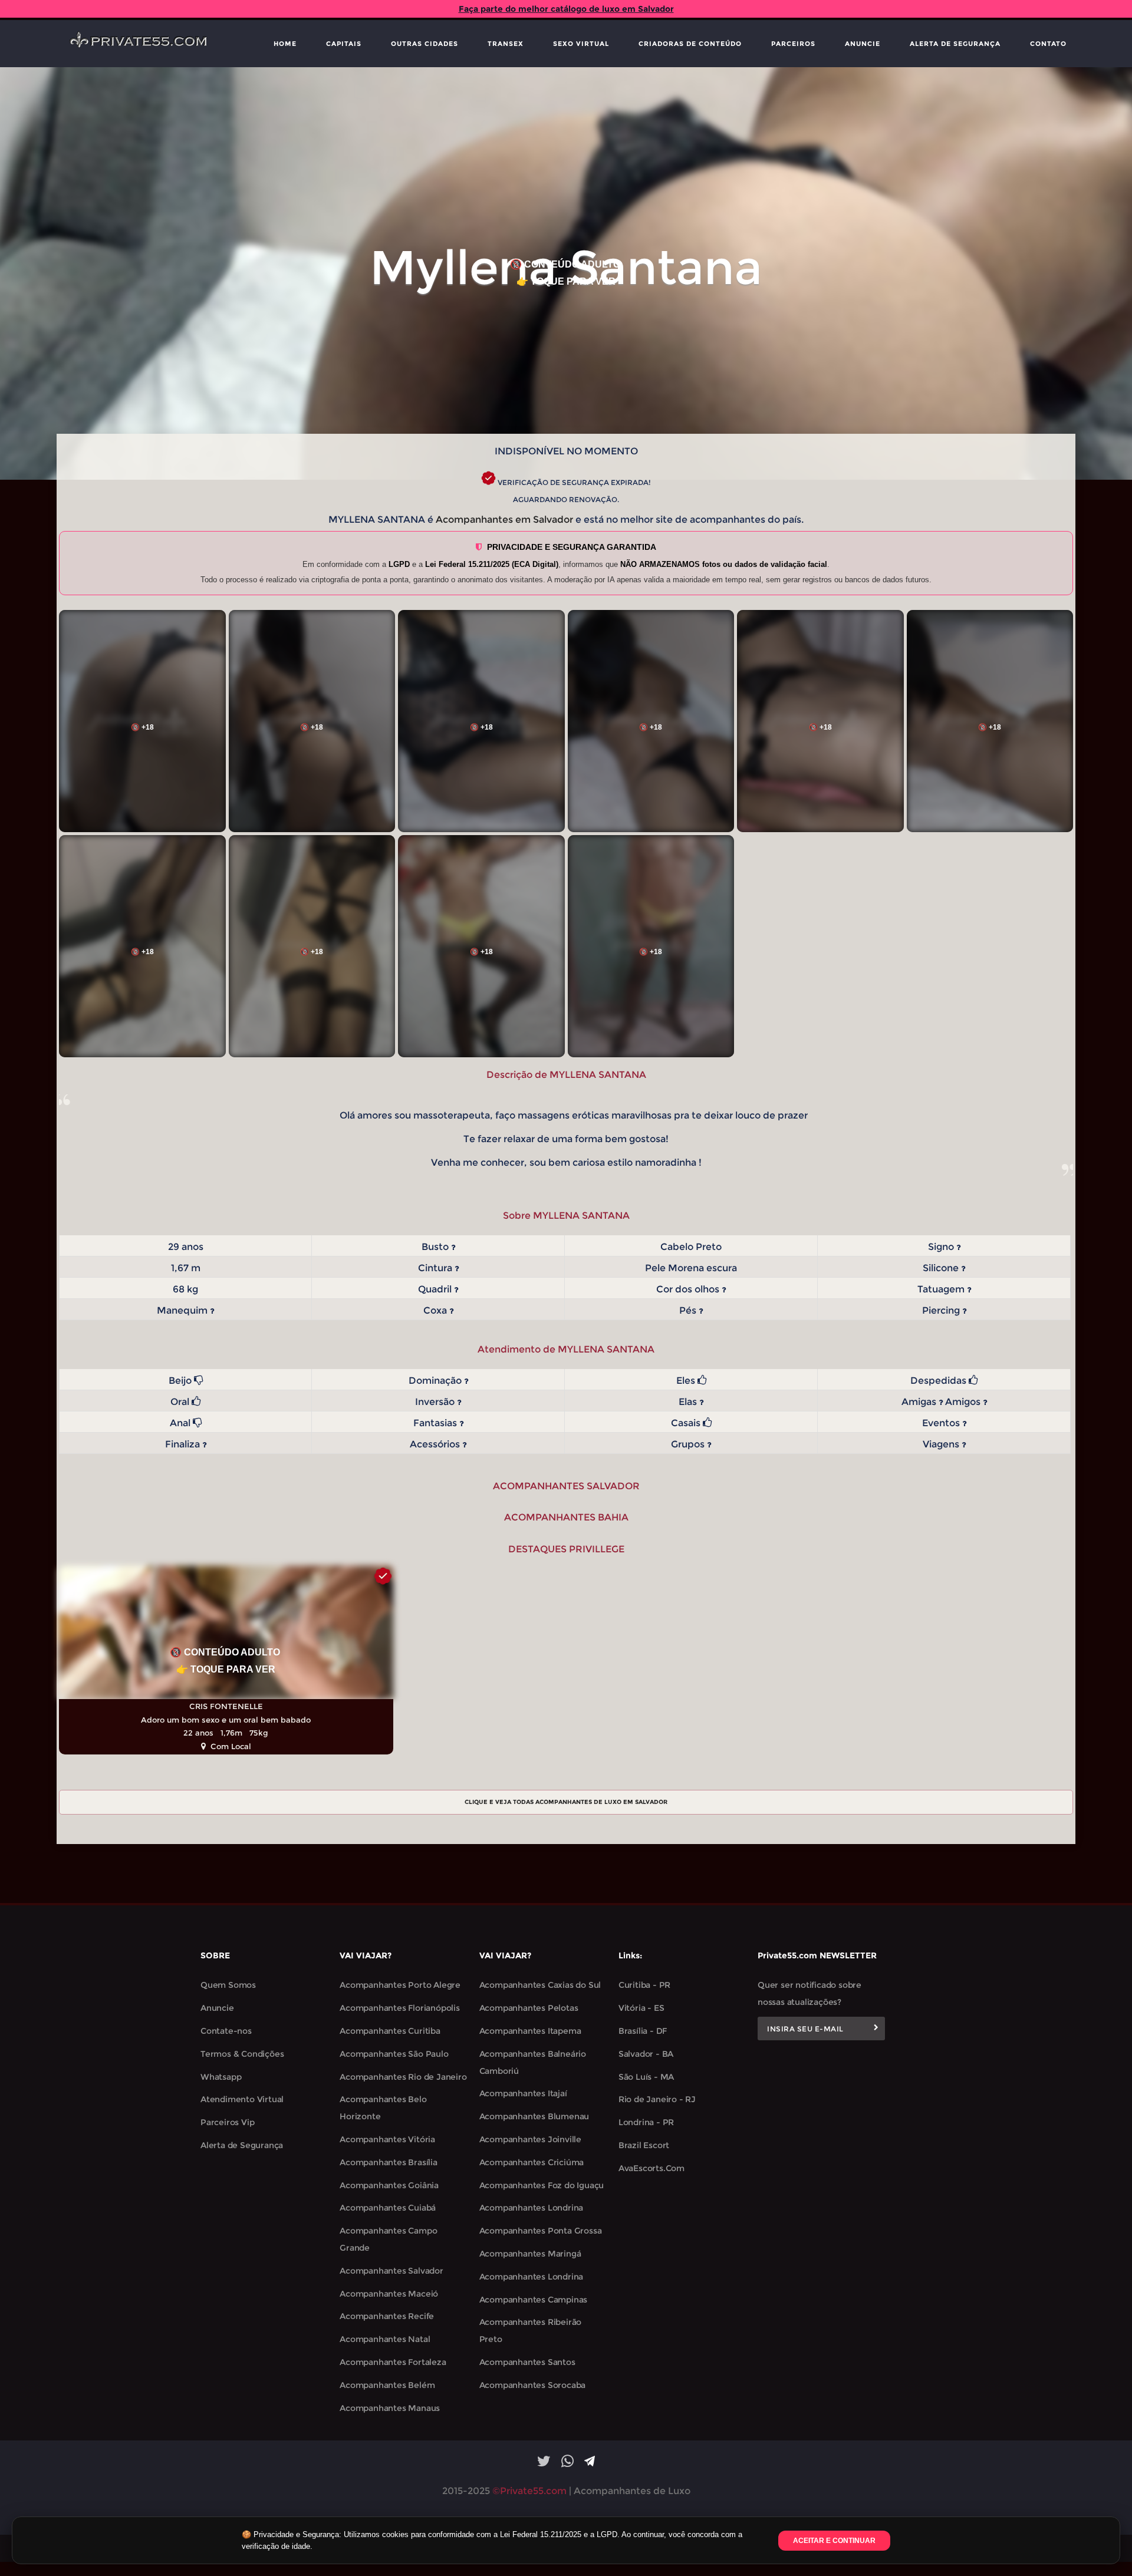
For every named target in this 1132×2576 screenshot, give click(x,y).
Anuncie (863, 44)
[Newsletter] (876, 2029)
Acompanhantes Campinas (534, 2300)
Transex (506, 44)
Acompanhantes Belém (387, 2385)
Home (285, 44)
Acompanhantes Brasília (389, 2162)
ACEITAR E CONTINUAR (834, 2541)
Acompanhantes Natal (385, 2339)
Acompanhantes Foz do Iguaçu (542, 2185)
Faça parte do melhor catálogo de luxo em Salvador (566, 9)
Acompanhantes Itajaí (523, 2093)
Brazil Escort (644, 2145)
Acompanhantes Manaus (390, 2408)
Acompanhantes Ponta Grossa (541, 2231)
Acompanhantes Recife (387, 2316)
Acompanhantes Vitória (387, 2139)
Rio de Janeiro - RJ (657, 2099)
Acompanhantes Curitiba (390, 2031)
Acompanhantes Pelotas (529, 2008)
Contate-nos (226, 2031)
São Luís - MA (646, 2077)
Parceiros (793, 44)
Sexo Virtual (581, 44)
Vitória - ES (641, 2008)
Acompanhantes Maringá (530, 2254)
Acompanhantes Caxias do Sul (540, 1985)
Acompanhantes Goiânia (389, 2185)
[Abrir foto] (142, 721)
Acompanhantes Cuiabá (388, 2208)
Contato (1048, 44)
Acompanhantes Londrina (532, 2208)
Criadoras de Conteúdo (690, 44)
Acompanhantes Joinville (530, 2139)
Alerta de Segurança (955, 44)
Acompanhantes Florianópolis (400, 2008)
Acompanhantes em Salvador (504, 520)
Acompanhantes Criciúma (532, 2162)
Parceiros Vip (227, 2122)
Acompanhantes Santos (527, 2362)
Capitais (344, 44)
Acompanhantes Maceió (389, 2294)
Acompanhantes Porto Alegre (400, 1985)
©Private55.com (529, 2491)
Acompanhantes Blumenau (534, 2116)
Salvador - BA (646, 2054)
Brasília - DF (643, 2031)
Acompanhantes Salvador (391, 2271)
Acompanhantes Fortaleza (393, 2362)
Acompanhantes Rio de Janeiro (403, 2077)
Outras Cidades (424, 44)
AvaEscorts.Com (651, 2168)
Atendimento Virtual (242, 2099)
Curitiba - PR (644, 1985)
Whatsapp (221, 2077)
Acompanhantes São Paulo (394, 2054)
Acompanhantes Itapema (530, 2031)
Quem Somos (228, 1985)
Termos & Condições (242, 2054)
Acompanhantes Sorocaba (533, 2385)
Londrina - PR (646, 2122)
